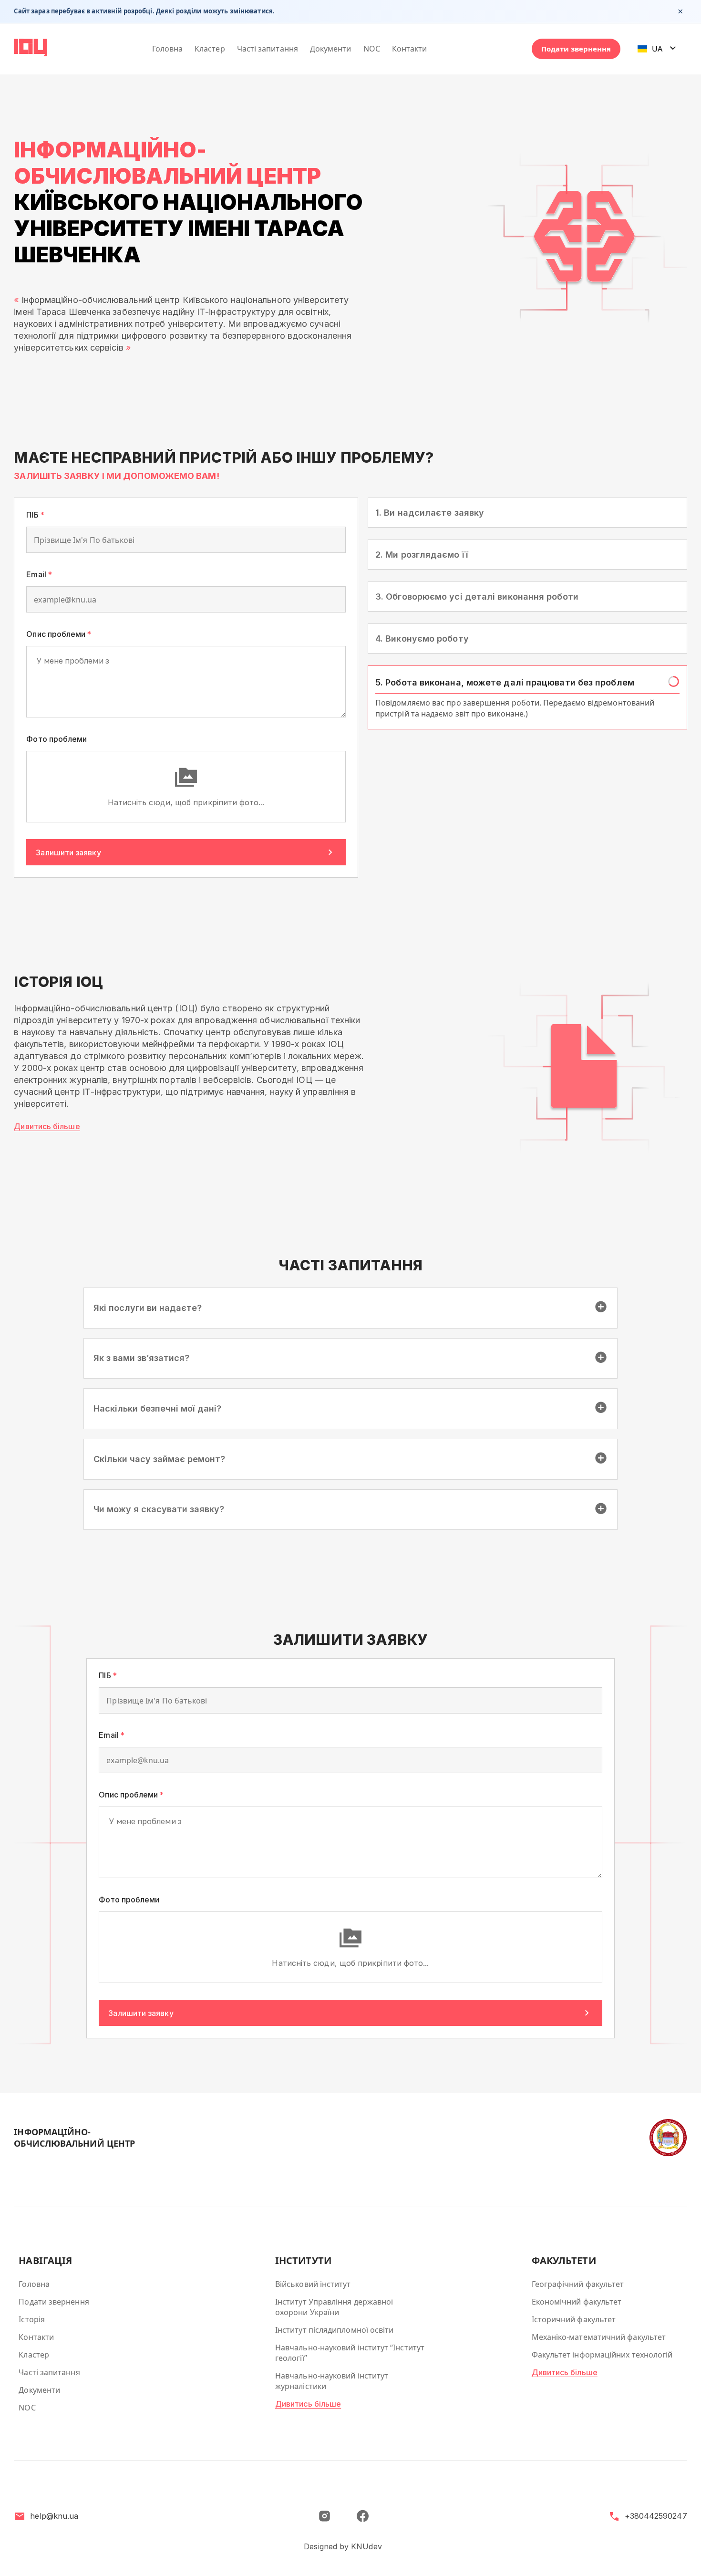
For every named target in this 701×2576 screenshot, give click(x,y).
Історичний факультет (574, 2319)
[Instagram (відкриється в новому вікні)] (324, 2516)
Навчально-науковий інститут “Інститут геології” (350, 2353)
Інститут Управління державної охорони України (334, 2307)
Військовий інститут (313, 2284)
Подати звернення (576, 49)
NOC (372, 49)
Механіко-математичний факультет (599, 2337)
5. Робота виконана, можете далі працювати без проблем (505, 725)
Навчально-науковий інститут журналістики (332, 2381)
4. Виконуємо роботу (422, 683)
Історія (32, 2319)
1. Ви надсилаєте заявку (430, 514)
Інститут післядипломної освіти (334, 2330)
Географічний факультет (578, 2284)
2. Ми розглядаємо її (422, 599)
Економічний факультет (577, 2302)
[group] (527, 535)
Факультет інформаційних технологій (602, 2355)
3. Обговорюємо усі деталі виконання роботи (477, 641)
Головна (168, 49)
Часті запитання (268, 49)
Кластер (210, 49)
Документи (331, 49)
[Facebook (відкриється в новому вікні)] (362, 2516)
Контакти (410, 49)
